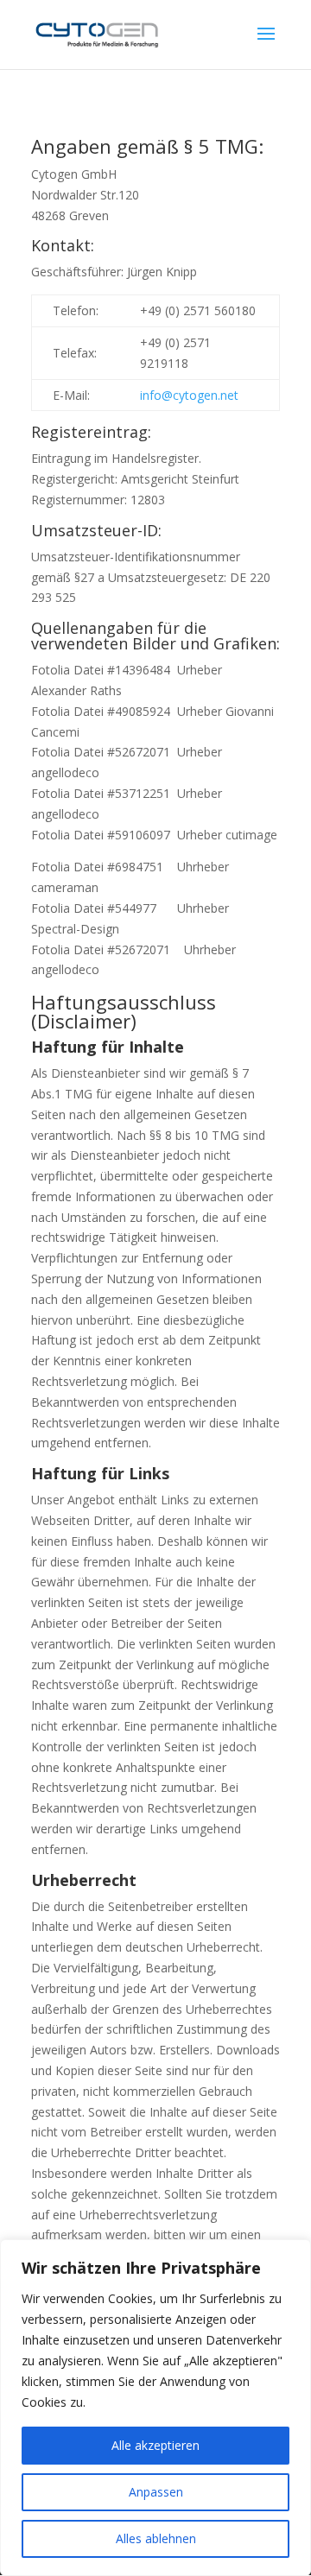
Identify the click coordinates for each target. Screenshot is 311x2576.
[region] (155, 2408)
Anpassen (156, 2492)
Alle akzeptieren (155, 2445)
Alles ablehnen (156, 2538)
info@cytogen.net (189, 395)
